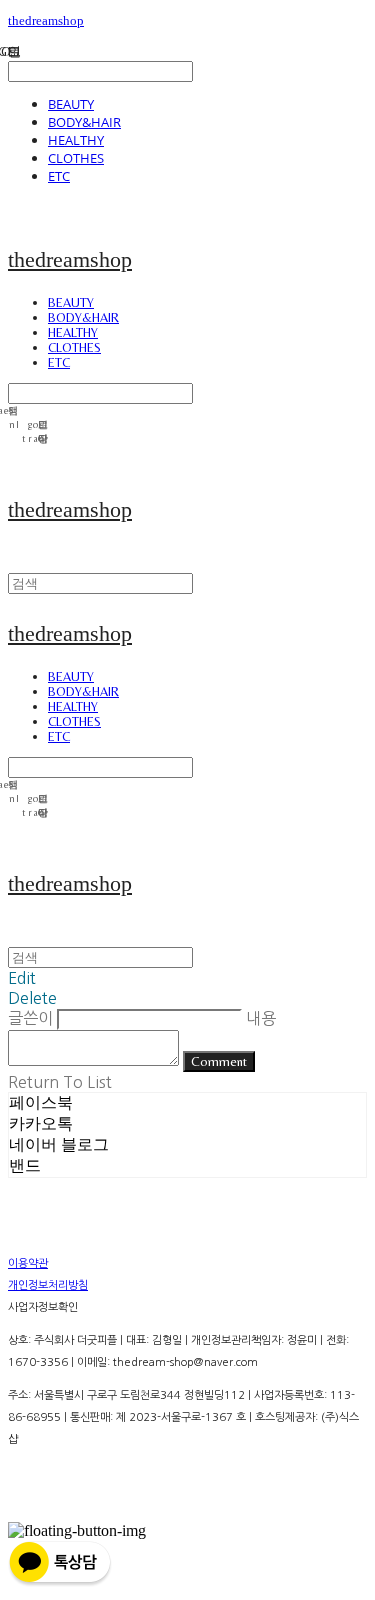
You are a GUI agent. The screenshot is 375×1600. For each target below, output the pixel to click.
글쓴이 (30, 1018)
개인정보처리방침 (48, 1285)
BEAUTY (71, 104)
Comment (219, 1061)
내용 (261, 1018)
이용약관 (28, 1263)
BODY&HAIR (84, 122)
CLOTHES (76, 158)
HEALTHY (76, 140)
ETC (59, 176)
